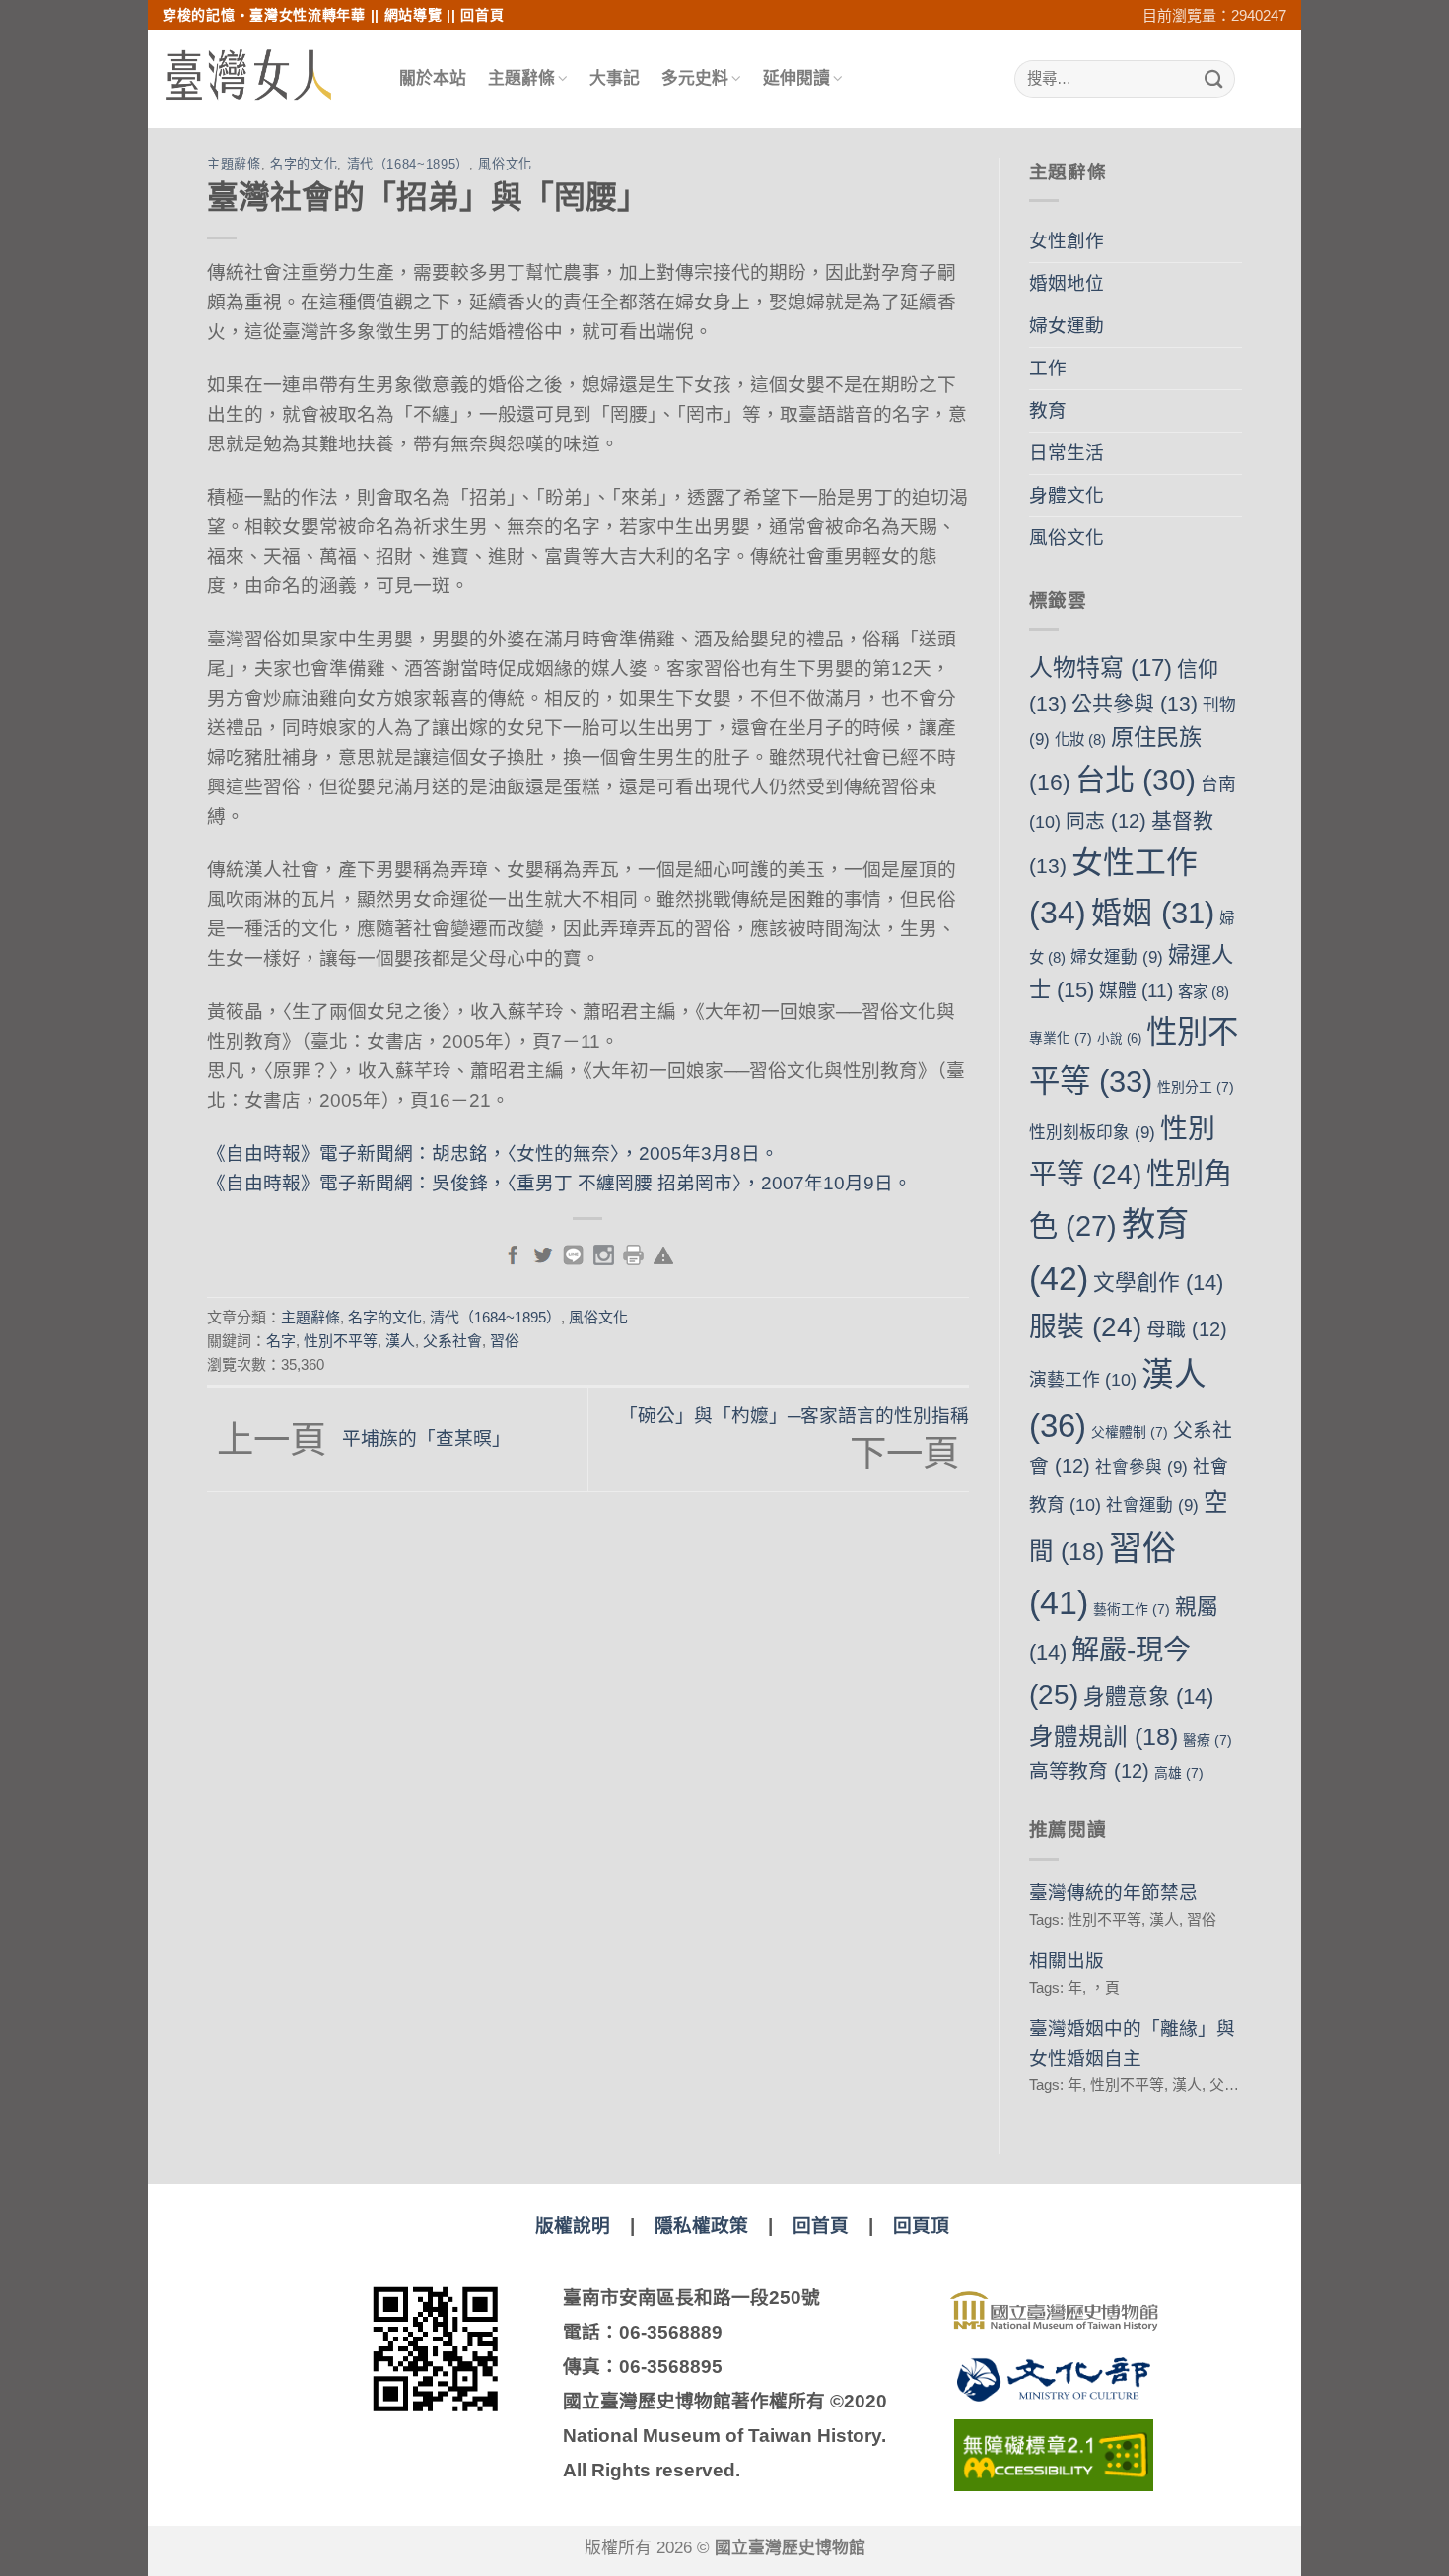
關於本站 (433, 78)
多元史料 (695, 78)
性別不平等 (341, 1341)
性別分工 (1196, 1087)
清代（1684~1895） (409, 164)
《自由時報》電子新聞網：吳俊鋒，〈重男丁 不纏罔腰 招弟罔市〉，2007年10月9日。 (559, 1183)
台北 (1136, 780)
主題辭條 (521, 78)
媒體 (1136, 991)
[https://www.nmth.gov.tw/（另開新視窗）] (1054, 2311)
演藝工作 (1083, 1380)
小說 (1119, 1039)
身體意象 (1148, 1696)
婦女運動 (1067, 326)
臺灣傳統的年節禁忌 (1113, 1893)
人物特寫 (1101, 668)
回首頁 (482, 15)
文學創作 (1158, 1283)
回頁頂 (921, 2226)
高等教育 (1089, 1771)
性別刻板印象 (1092, 1133)
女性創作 (1067, 241)
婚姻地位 (1067, 283)
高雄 (1179, 1773)
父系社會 (452, 1341)
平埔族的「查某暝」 (364, 1438)
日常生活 (1067, 453)
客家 (1204, 992)
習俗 (505, 1341)
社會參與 (1141, 1468)
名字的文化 (304, 164)
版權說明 (573, 2226)
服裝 (1085, 1327)
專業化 (1061, 1038)
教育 (1048, 410)
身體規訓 (1104, 1737)
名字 (281, 1341)
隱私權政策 (701, 2226)
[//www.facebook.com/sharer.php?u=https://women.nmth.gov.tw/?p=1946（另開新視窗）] (513, 1254)
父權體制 (1130, 1432)
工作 (1048, 368)
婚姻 (1153, 913)
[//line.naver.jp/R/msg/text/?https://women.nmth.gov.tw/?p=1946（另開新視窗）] (573, 1254)
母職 (1187, 1329)
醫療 (1207, 1740)
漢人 (400, 1341)
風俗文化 (505, 164)
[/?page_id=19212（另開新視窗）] (663, 1254)
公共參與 (1135, 703)
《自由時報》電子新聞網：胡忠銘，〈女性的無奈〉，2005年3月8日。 (493, 1153)
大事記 (615, 78)
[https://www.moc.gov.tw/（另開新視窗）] (1054, 2379)
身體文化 (1067, 495)
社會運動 (1152, 1505)
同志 (1106, 821)
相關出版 (1067, 1961)
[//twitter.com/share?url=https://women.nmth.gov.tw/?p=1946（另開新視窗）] (543, 1254)
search (1248, 79)
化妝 (1080, 740)
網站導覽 (414, 15)
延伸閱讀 (796, 78)
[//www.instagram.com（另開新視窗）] (604, 1254)
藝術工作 (1132, 1609)
